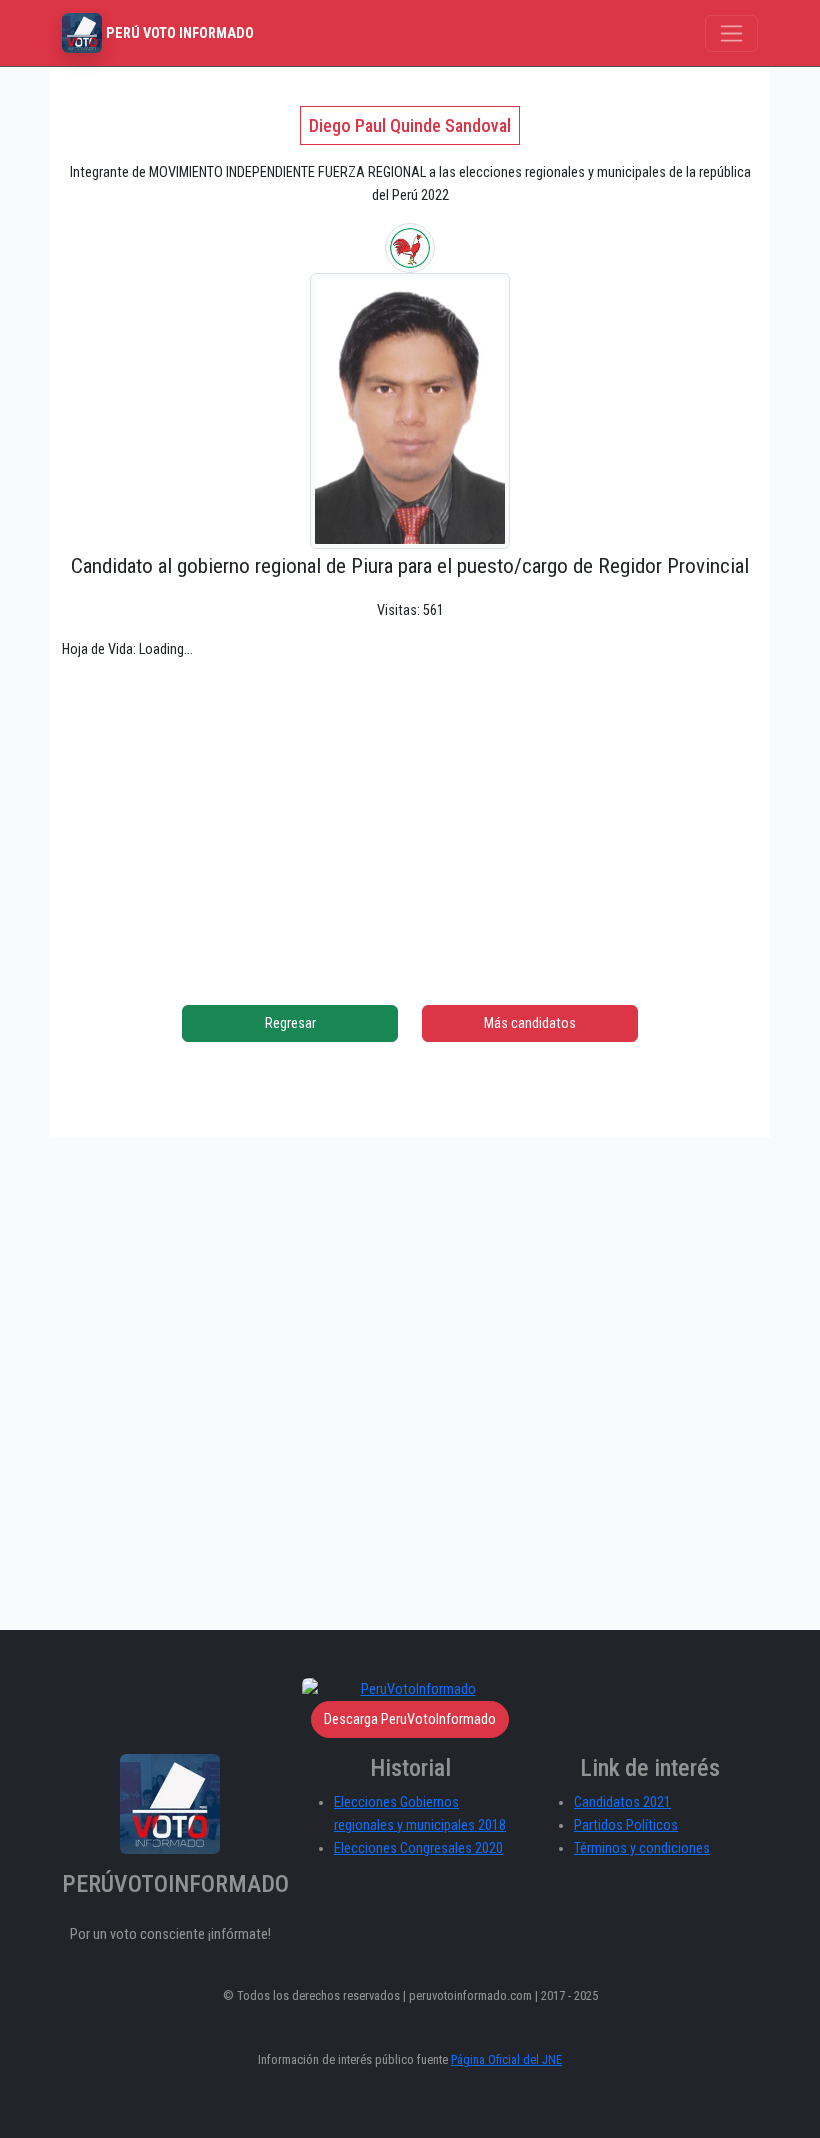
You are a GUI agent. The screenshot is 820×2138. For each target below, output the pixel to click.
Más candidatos (530, 1023)
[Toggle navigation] (731, 33)
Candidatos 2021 (622, 1802)
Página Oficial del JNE (506, 2059)
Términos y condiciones (642, 1848)
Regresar (290, 1023)
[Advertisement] (410, 817)
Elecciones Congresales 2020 (418, 1848)
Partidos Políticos (626, 1825)
